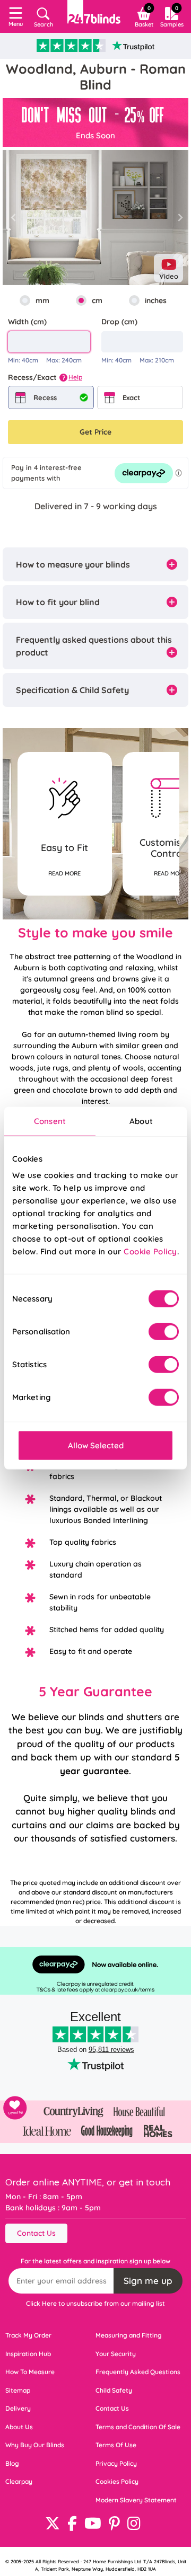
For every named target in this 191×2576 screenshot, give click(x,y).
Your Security (116, 2354)
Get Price (95, 432)
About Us (19, 2427)
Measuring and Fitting (129, 2335)
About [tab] (141, 1121)
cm (97, 300)
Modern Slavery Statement (136, 2500)
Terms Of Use (116, 2445)
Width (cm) (27, 322)
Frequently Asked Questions (138, 2372)
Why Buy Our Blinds (35, 2445)
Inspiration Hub (28, 2354)
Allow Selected (96, 1445)
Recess (45, 397)
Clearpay (19, 2481)
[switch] (164, 1332)
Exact (131, 397)
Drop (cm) (119, 322)
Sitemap (18, 2390)
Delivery (18, 2408)
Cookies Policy (117, 2481)
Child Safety (114, 2390)
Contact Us (36, 2233)
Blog (12, 2463)
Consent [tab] (50, 1121)
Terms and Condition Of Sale (138, 2427)
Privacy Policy (116, 2463)
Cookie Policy (150, 1251)
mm (42, 300)
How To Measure (30, 2372)
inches (156, 300)
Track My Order (28, 2335)
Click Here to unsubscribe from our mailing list (95, 2303)
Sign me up (148, 2281)
